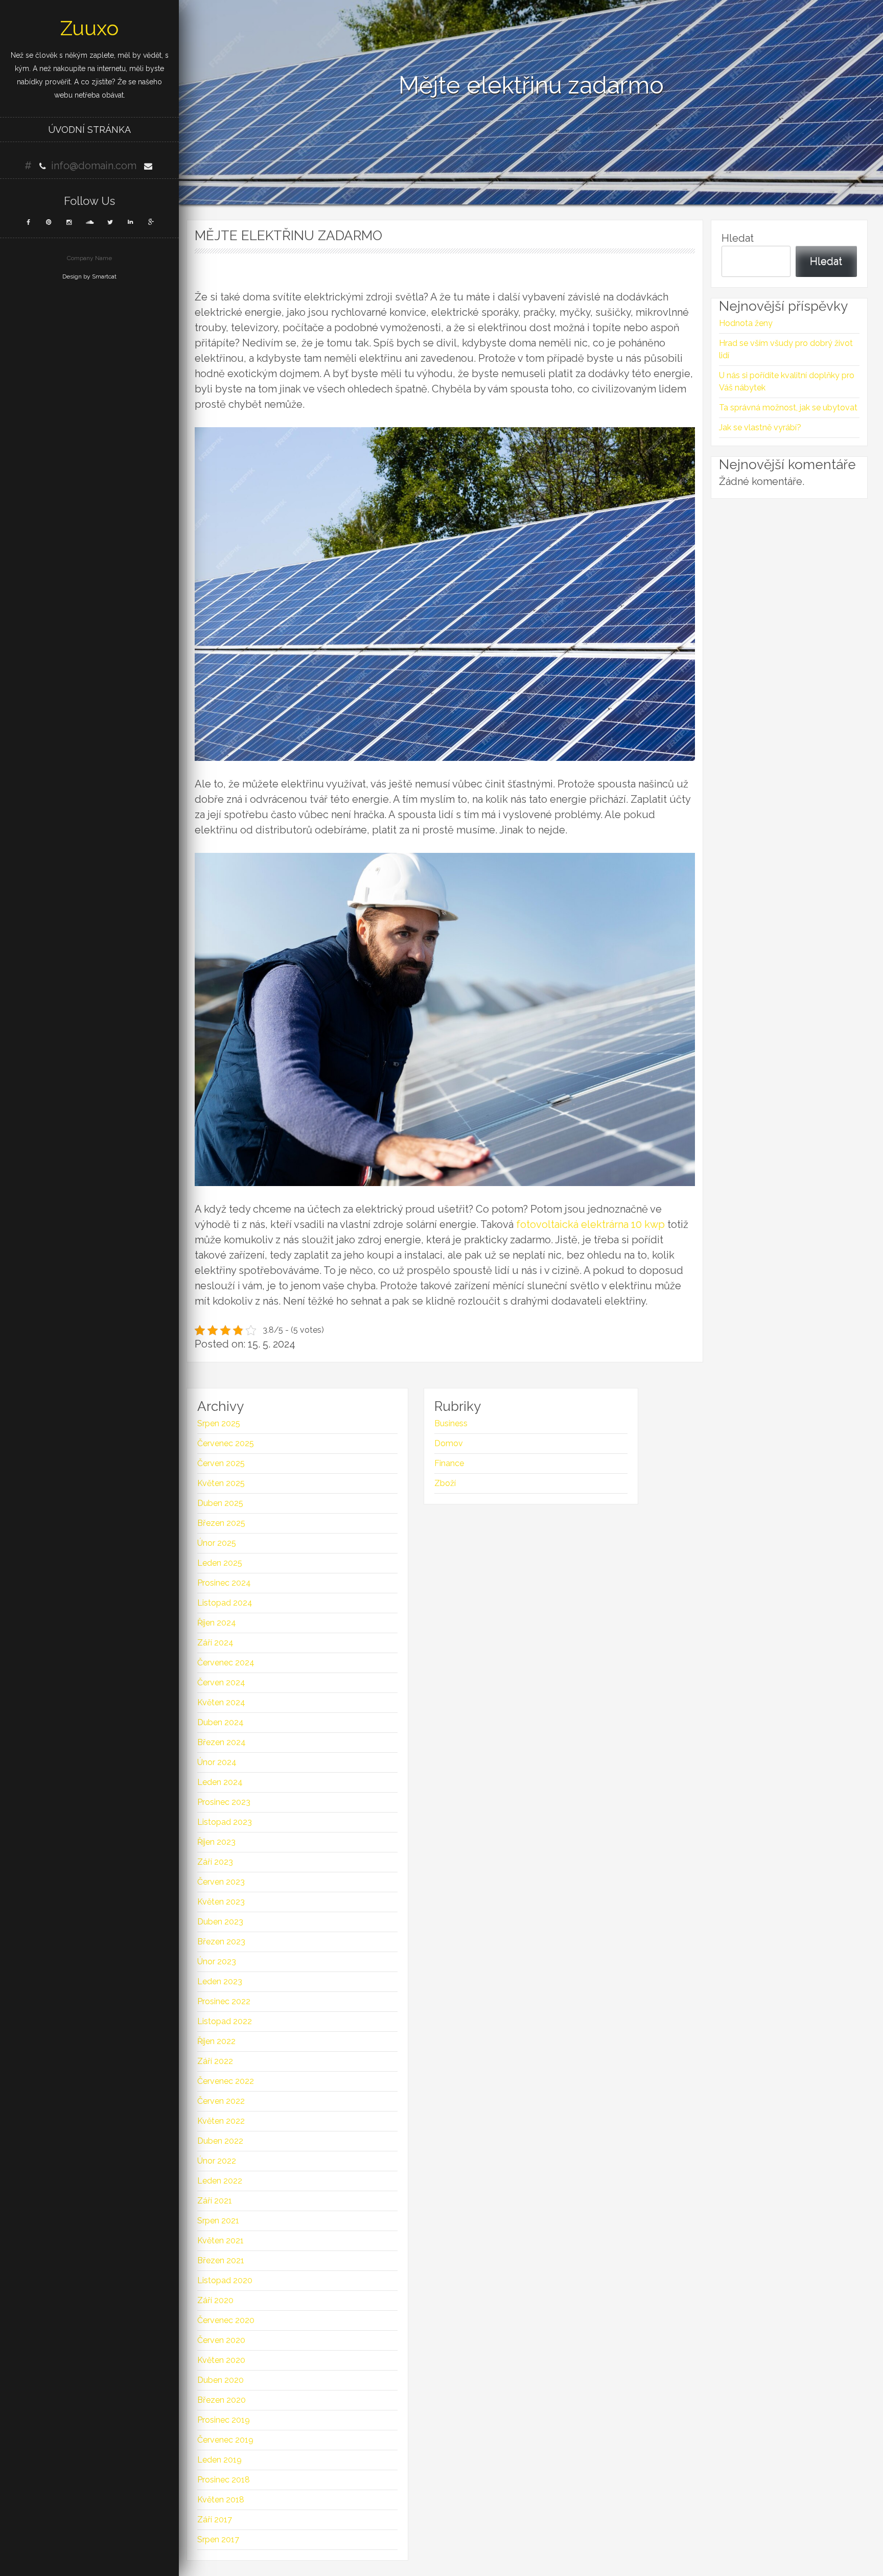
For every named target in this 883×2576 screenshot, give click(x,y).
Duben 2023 (220, 1922)
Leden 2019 (219, 2460)
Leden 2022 (220, 2181)
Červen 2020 (221, 2340)
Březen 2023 (221, 1942)
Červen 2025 (221, 1463)
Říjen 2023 (216, 1842)
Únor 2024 (217, 1762)
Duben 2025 (220, 1503)
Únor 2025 (217, 1543)
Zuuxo (89, 28)
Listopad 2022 (225, 2021)
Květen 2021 (220, 2241)
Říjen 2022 (216, 2041)
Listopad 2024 (225, 1603)
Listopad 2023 (225, 1822)
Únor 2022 (217, 2161)
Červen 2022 (221, 2101)
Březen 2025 (221, 1523)
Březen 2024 (222, 1742)
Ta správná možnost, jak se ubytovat (788, 408)
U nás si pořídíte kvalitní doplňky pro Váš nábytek (787, 381)
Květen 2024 (221, 1702)
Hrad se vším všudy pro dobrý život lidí (786, 349)
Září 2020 (215, 2300)
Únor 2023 (217, 1962)
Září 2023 (215, 1862)
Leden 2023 (220, 1981)
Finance (449, 1463)
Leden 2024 (220, 1782)
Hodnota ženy (746, 323)
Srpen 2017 (218, 2539)
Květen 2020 (221, 2360)
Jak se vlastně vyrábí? (760, 427)
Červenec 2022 (226, 2081)
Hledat (738, 238)
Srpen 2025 (219, 1423)
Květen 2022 (221, 2121)
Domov (449, 1443)
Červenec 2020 (226, 2320)
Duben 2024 (220, 1722)
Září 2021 (215, 2201)
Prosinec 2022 (224, 2001)
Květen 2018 (221, 2500)
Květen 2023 (221, 1902)
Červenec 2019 (225, 2440)
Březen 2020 (222, 2400)
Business (451, 1423)
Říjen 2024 (217, 1623)
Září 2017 (215, 2520)
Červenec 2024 (226, 1663)
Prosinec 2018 (224, 2480)
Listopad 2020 (225, 2280)
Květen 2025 (221, 1483)
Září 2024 (215, 1643)
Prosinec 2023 (224, 1802)
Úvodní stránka (89, 130)
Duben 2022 (220, 2141)
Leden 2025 (220, 1563)
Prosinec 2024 (224, 1583)
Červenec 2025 (226, 1443)
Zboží (445, 1483)
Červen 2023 (221, 1882)
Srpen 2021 (218, 2221)
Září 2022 (215, 2061)
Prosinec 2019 (224, 2420)
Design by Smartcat (89, 276)
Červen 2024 (221, 1682)
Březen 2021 (221, 2260)
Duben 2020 (220, 2380)
